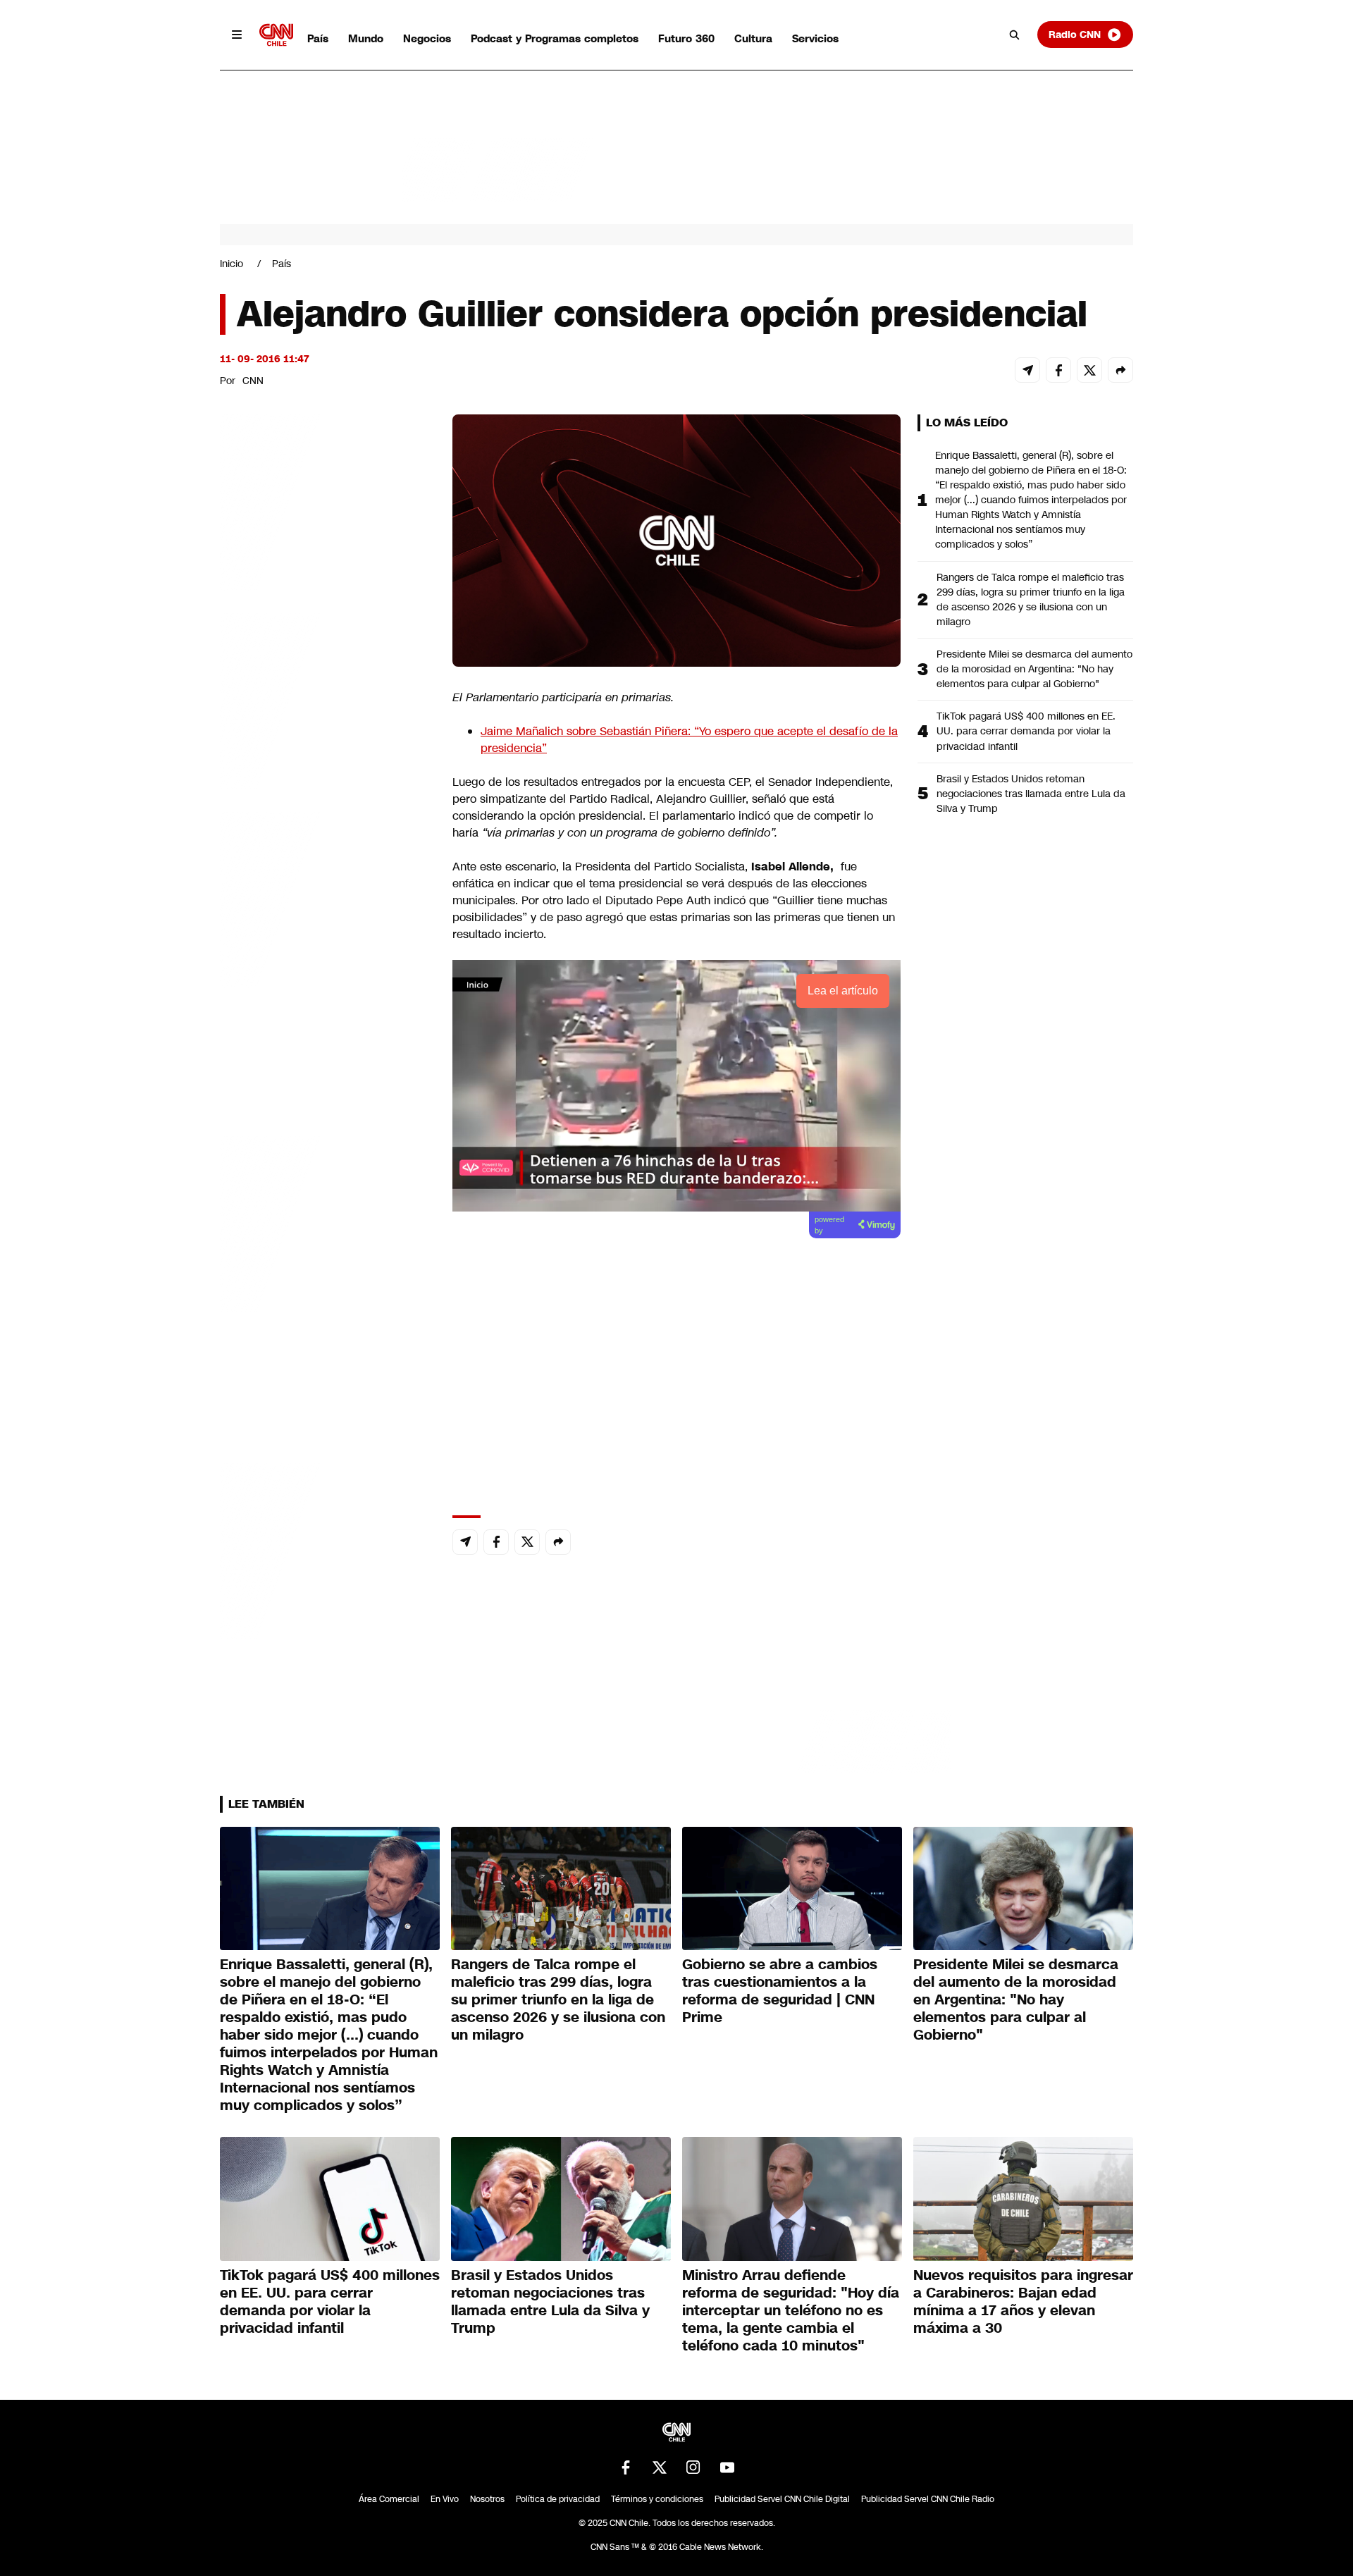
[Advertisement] (326, 1222)
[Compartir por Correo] (1027, 370)
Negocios (427, 38)
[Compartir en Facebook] (1058, 370)
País (318, 38)
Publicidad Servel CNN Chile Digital (782, 2499)
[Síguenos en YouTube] (727, 2467)
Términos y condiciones (657, 2499)
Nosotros (487, 2499)
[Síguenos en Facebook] (626, 2467)
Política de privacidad (558, 2499)
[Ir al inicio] (276, 35)
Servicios (815, 38)
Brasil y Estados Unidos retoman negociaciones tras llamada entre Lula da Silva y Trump (1031, 794)
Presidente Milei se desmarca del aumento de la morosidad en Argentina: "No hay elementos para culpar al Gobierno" (1034, 669)
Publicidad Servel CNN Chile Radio (928, 2499)
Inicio (231, 264)
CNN (253, 381)
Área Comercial (389, 2499)
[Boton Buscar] (1015, 35)
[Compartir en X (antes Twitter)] (1089, 370)
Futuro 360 (686, 38)
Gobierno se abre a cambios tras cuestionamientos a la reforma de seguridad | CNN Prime (780, 1991)
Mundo (366, 38)
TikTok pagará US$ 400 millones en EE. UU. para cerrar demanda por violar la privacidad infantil (1026, 731)
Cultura (753, 38)
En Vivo (445, 2499)
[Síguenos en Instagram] (693, 2467)
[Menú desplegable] (237, 35)
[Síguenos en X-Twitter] (660, 2467)
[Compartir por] (1120, 370)
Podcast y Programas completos (555, 38)
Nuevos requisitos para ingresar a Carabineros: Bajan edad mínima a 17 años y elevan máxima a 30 (1023, 2301)
